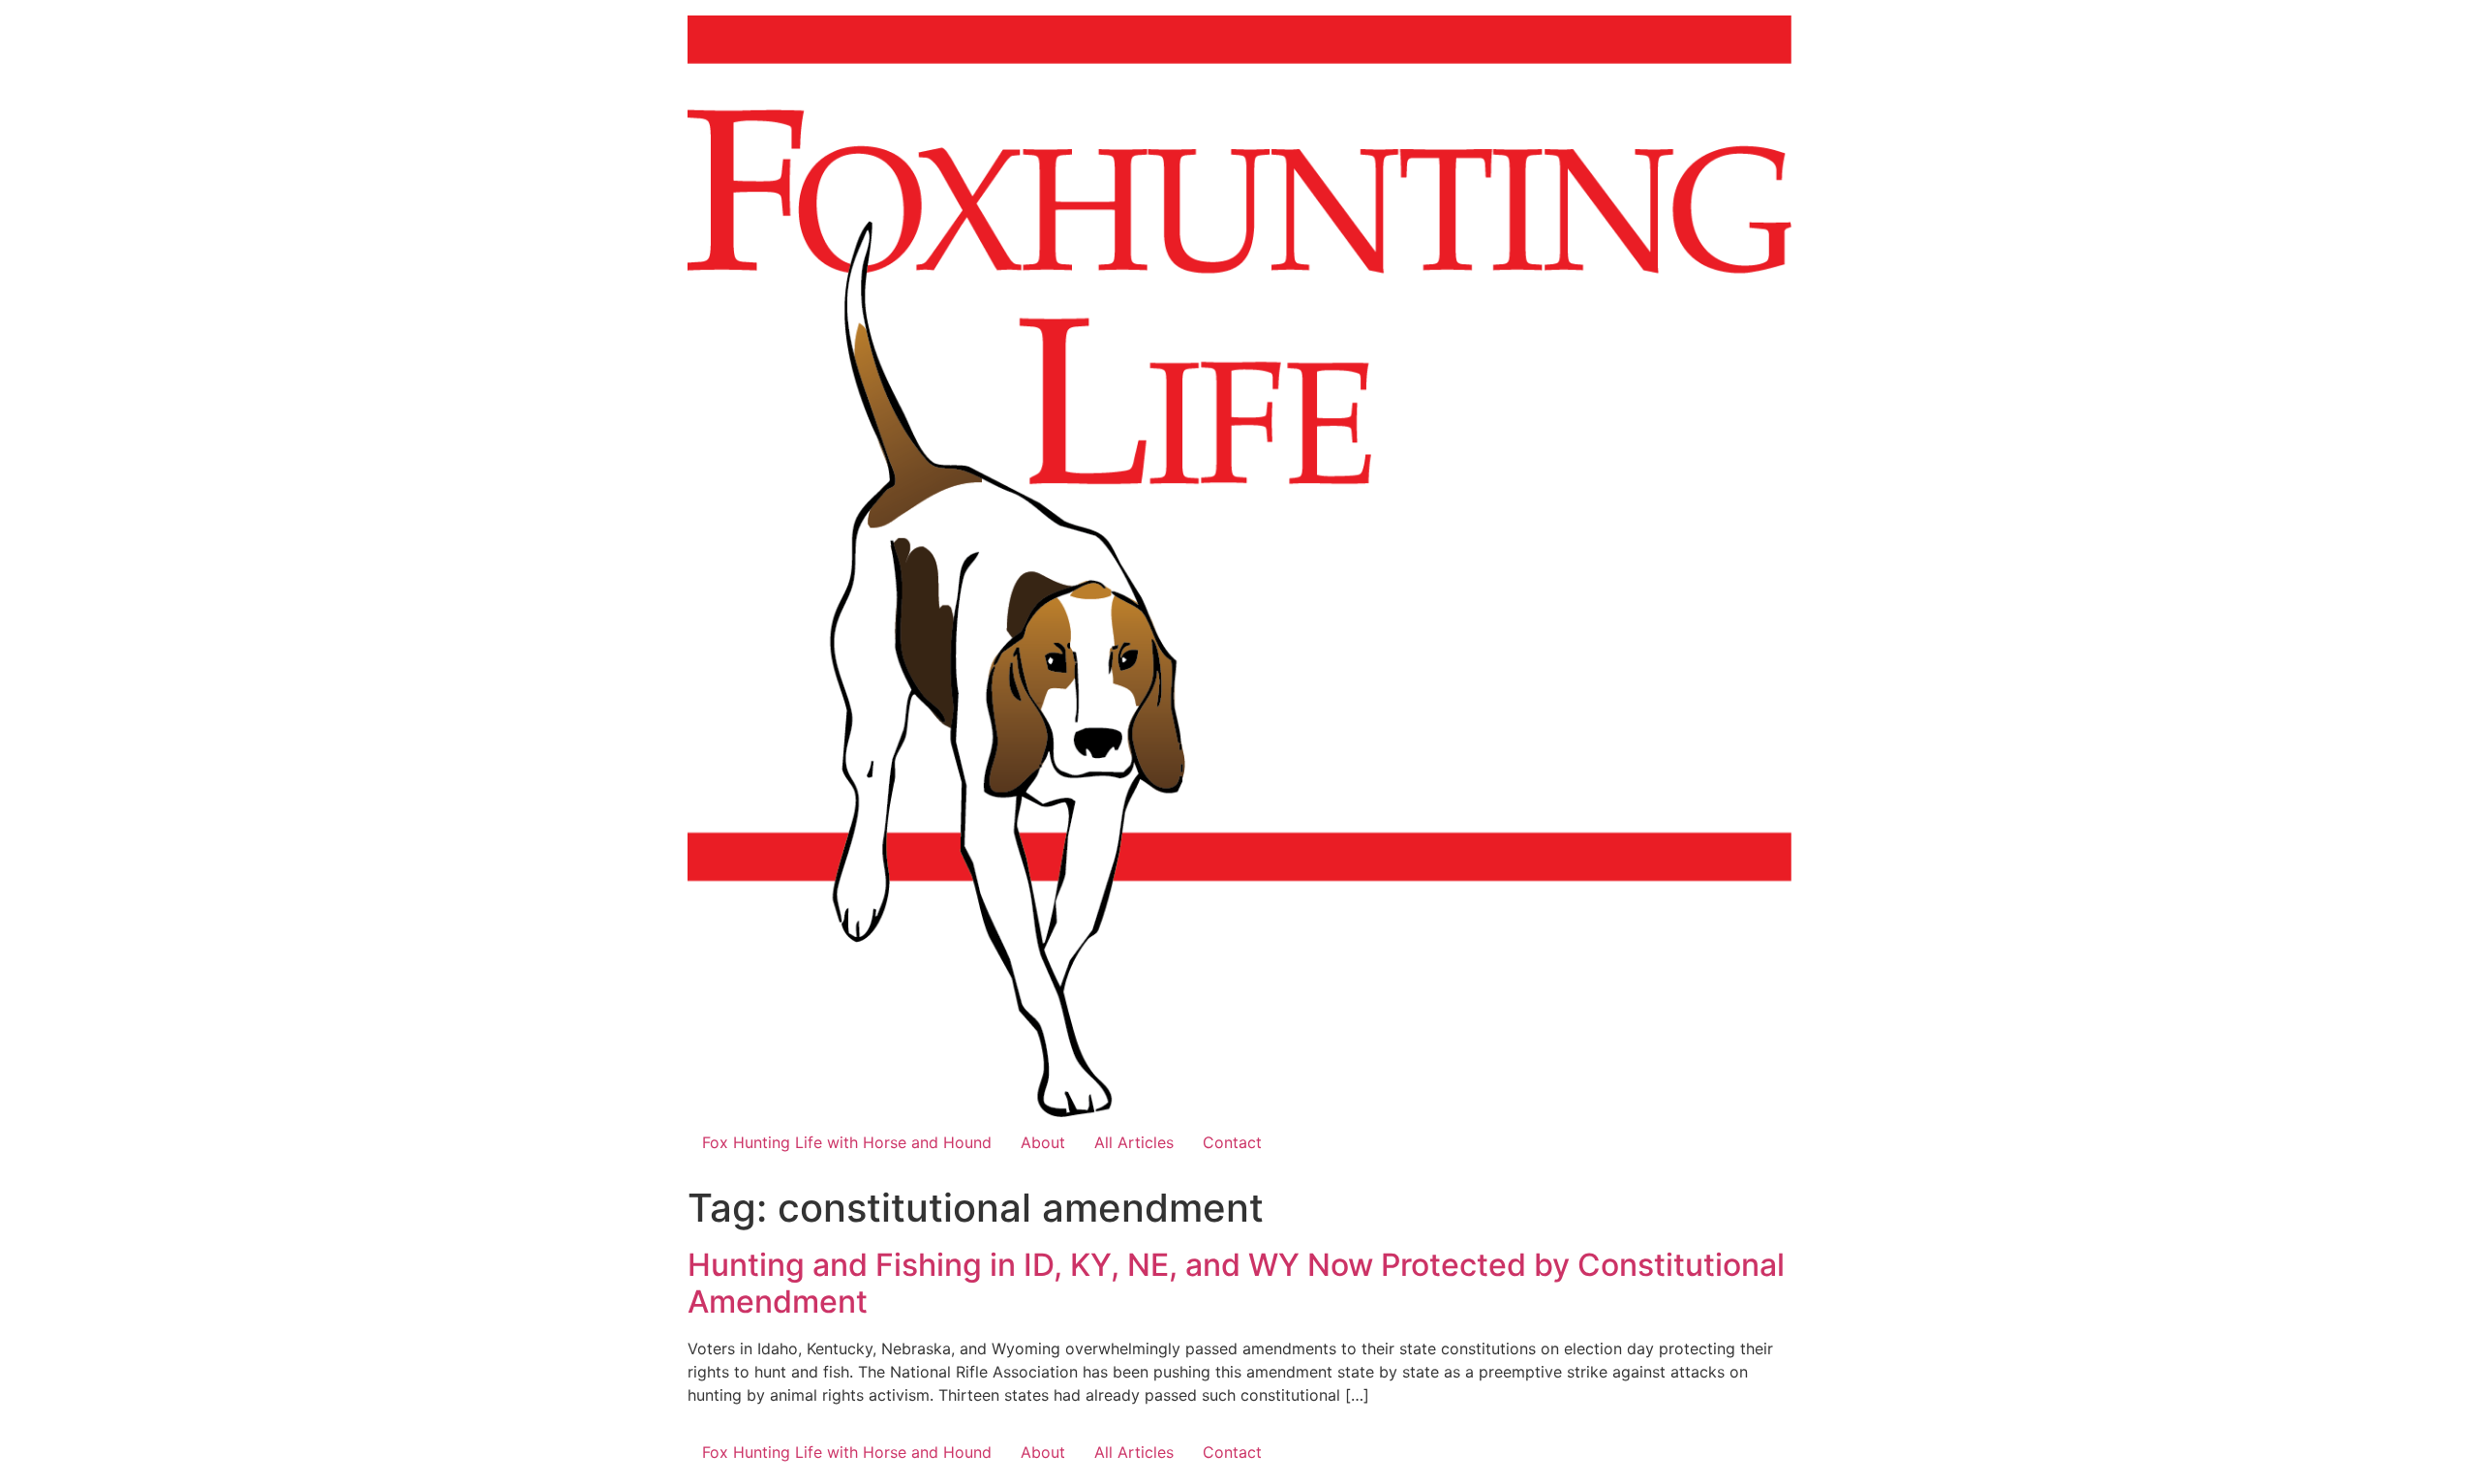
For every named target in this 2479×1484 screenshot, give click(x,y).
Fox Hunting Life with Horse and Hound (847, 1142)
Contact (1232, 1142)
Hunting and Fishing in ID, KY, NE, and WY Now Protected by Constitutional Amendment (1236, 1283)
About (1043, 1142)
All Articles (1134, 1142)
